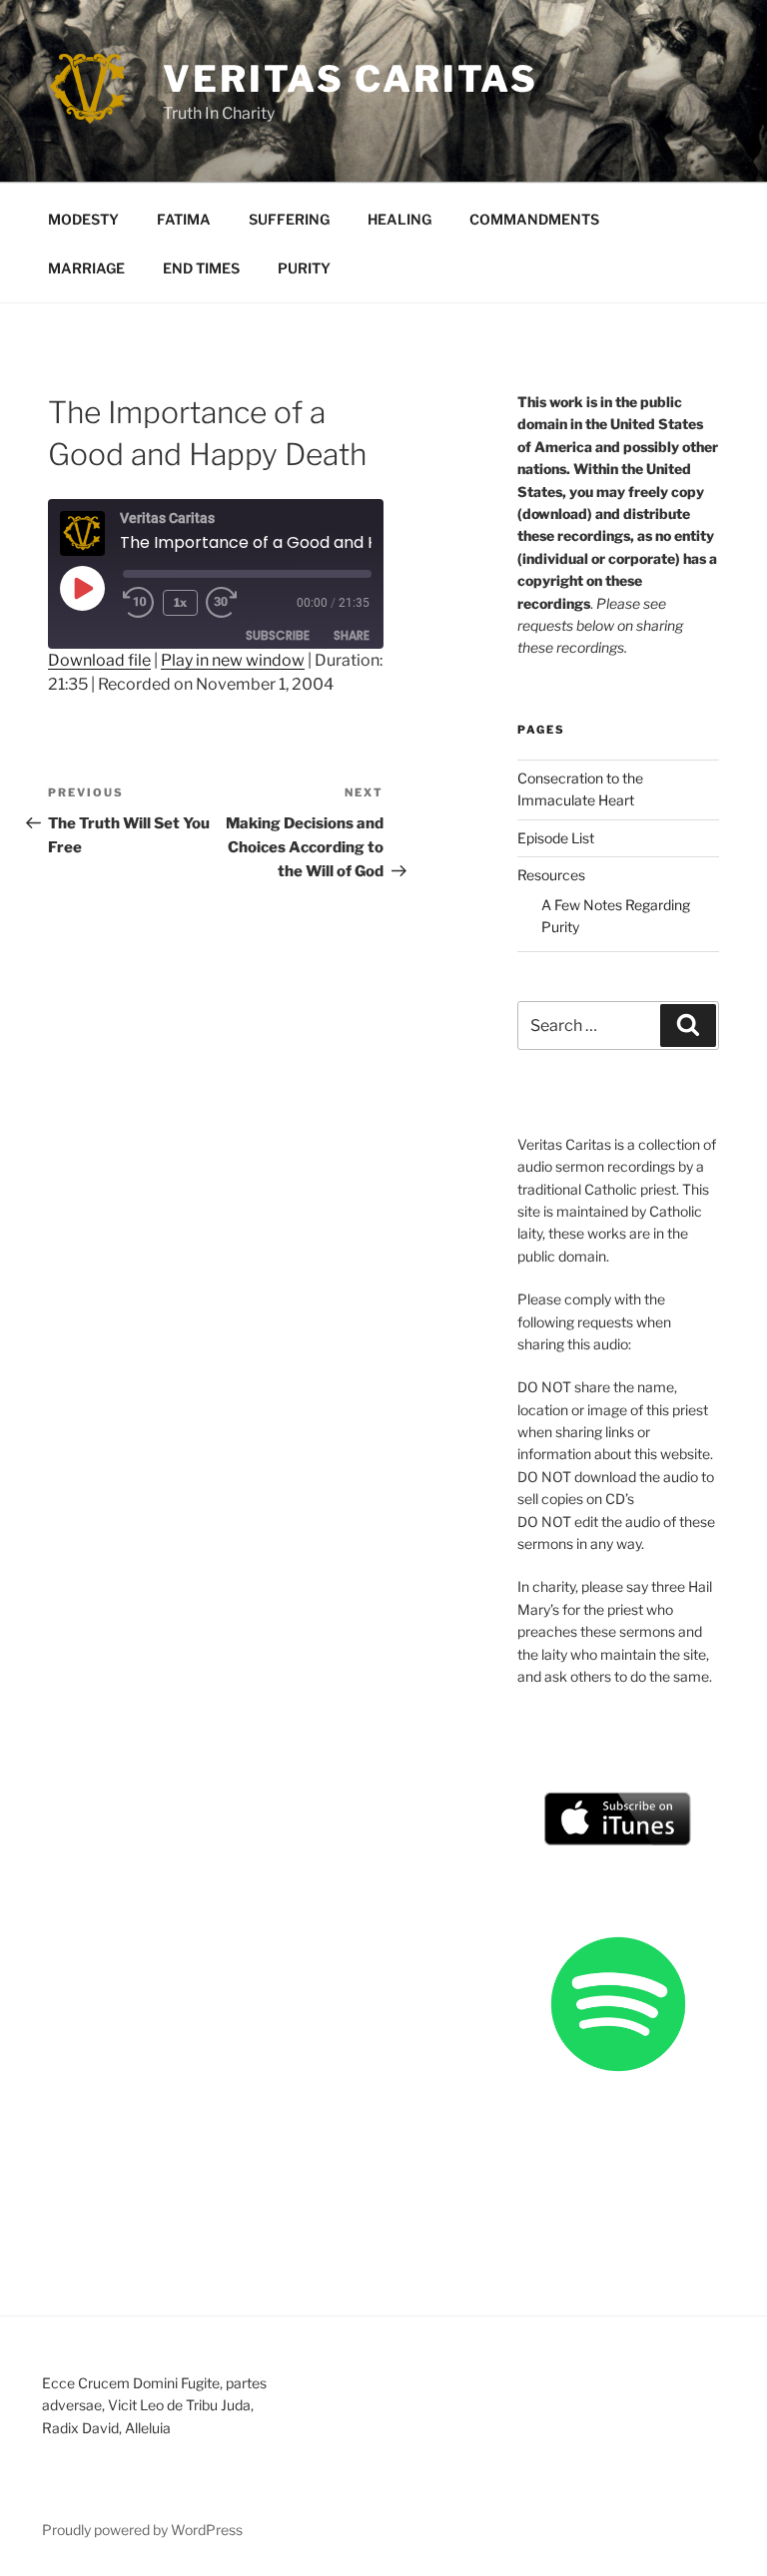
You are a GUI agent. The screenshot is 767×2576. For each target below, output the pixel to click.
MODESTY (83, 219)
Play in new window (233, 660)
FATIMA (184, 219)
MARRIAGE (86, 268)
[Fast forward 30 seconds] (238, 603)
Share (352, 635)
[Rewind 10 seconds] (139, 603)
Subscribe (278, 635)
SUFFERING (289, 219)
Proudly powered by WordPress (142, 2530)
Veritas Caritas (351, 79)
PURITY (304, 268)
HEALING (399, 219)
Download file (99, 660)
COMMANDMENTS (534, 219)
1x (180, 602)
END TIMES (201, 268)
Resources (551, 875)
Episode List (556, 838)
